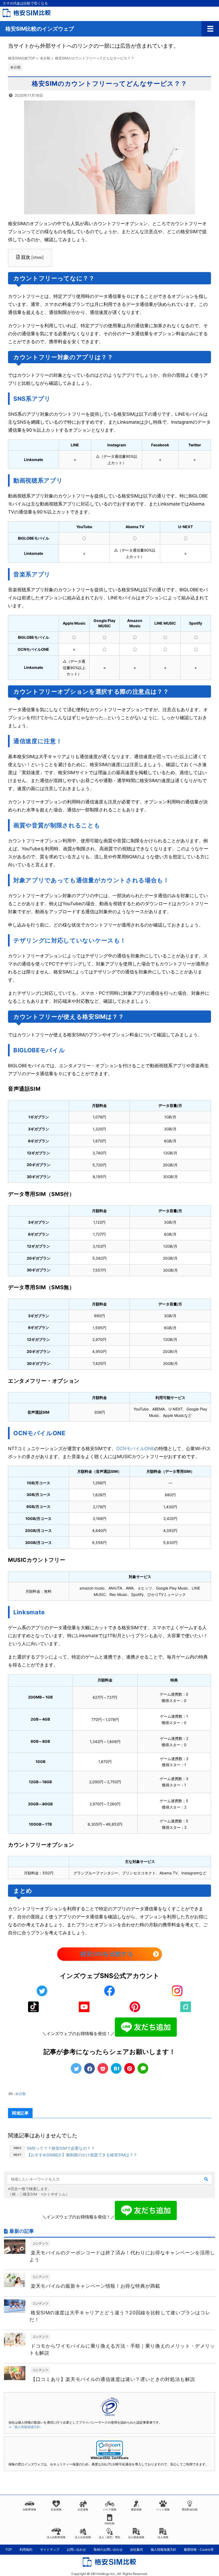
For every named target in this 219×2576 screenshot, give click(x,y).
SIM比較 (109, 2523)
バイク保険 (109, 2509)
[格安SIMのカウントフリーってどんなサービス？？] (116, 2068)
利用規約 (26, 2549)
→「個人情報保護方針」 (26, 2427)
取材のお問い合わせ (108, 2549)
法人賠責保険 (136, 2537)
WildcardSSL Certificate (109, 2458)
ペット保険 (163, 2509)
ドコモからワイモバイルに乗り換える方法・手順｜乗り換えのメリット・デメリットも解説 (122, 2349)
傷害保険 (136, 2509)
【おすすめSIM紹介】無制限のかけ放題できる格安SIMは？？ (82, 2155)
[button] (109, 2448)
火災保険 (83, 2509)
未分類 (20, 2094)
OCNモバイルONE (135, 1449)
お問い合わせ (76, 2549)
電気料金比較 (190, 2509)
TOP (9, 2549)
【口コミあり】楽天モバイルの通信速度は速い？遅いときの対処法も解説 (113, 2379)
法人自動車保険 (56, 2537)
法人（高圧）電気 (109, 2537)
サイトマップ (50, 2549)
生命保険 (56, 2509)
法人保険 (163, 2537)
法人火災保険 (83, 2537)
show (38, 257)
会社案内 (136, 2549)
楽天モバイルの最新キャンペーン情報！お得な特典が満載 (95, 2286)
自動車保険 (29, 2509)
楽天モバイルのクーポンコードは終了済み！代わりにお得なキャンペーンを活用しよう (122, 2256)
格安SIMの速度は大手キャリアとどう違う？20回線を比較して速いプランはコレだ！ (120, 2316)
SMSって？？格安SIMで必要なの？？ (61, 2148)
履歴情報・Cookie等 (199, 2549)
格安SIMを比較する (107, 1954)
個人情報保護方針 (163, 2549)
